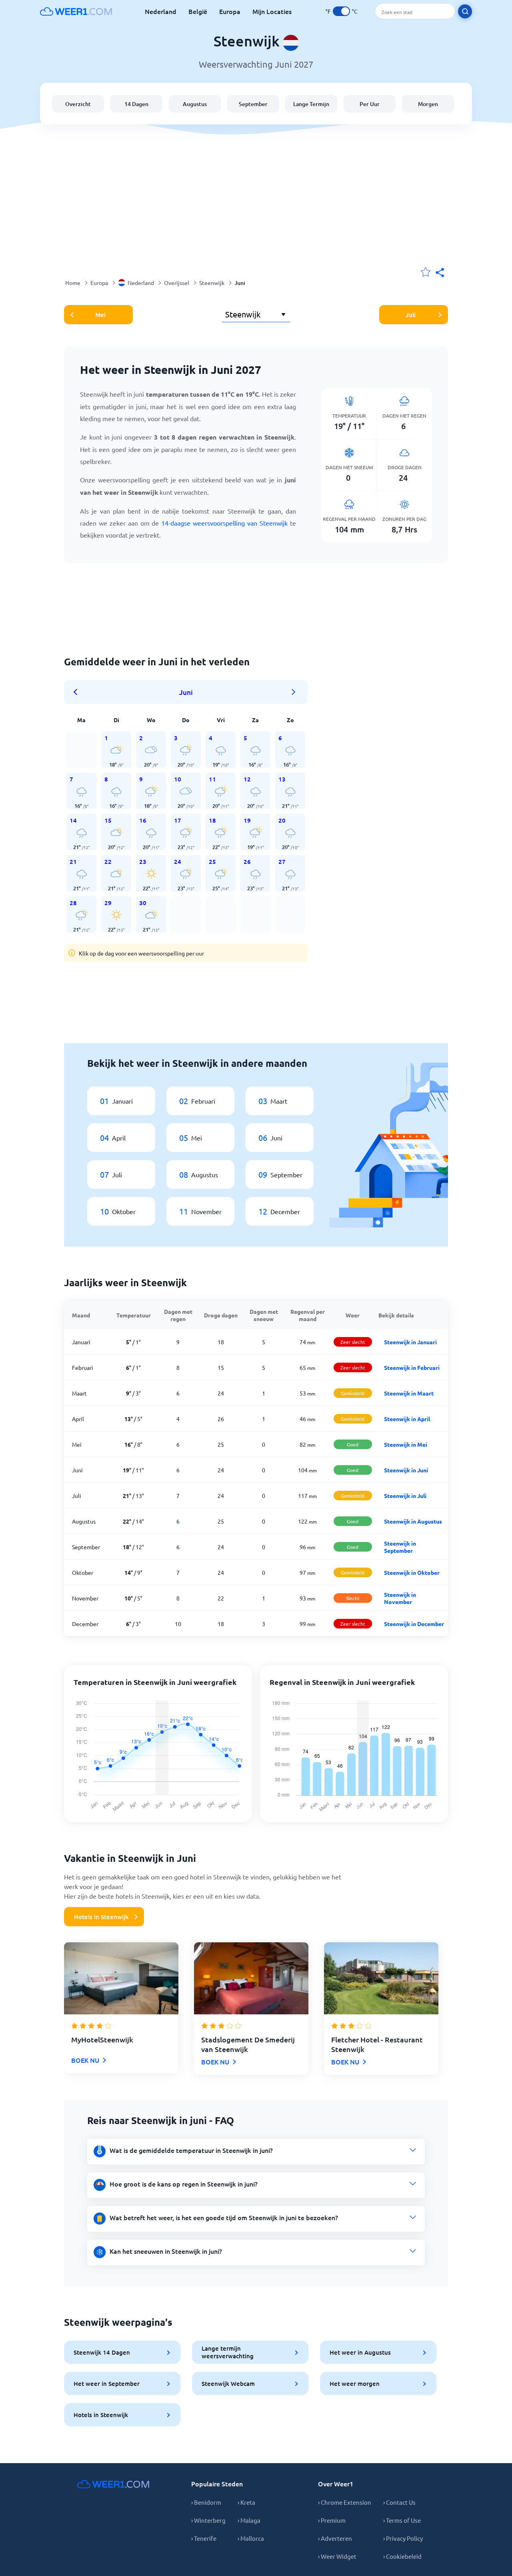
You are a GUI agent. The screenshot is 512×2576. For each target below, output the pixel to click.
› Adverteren (335, 2538)
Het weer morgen (355, 2383)
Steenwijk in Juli (405, 1496)
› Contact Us (399, 2502)
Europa (230, 11)
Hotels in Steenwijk (101, 1917)
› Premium (332, 2520)
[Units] (341, 11)
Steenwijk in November (400, 1598)
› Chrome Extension (345, 2502)
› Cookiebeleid (402, 2556)
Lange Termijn (311, 104)
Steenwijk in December (414, 1624)
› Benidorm (206, 2502)
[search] (465, 11)
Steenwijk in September (400, 1547)
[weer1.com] (76, 11)
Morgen (428, 104)
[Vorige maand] (78, 692)
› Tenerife (204, 2538)
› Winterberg (208, 2520)
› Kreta (246, 2502)
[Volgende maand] (294, 692)
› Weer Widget (337, 2556)
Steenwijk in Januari (410, 1342)
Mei (100, 315)
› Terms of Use (402, 2520)
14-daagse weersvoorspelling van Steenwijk (224, 523)
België (198, 11)
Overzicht (78, 104)
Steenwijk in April (407, 1419)
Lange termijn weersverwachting (228, 2352)
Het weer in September (107, 2383)
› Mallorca (251, 2538)
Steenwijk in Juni (406, 1470)
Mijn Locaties (272, 11)
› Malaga (249, 2520)
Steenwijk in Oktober (412, 1572)
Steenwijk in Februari (412, 1367)
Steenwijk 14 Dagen (102, 2352)
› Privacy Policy (403, 2538)
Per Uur (370, 104)
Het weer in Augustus (360, 2352)
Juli (411, 315)
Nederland (161, 11)
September (253, 104)
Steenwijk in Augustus (413, 1521)
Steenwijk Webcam (228, 2383)
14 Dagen (136, 104)
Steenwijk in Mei (406, 1444)
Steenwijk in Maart (409, 1393)
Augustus (195, 104)
